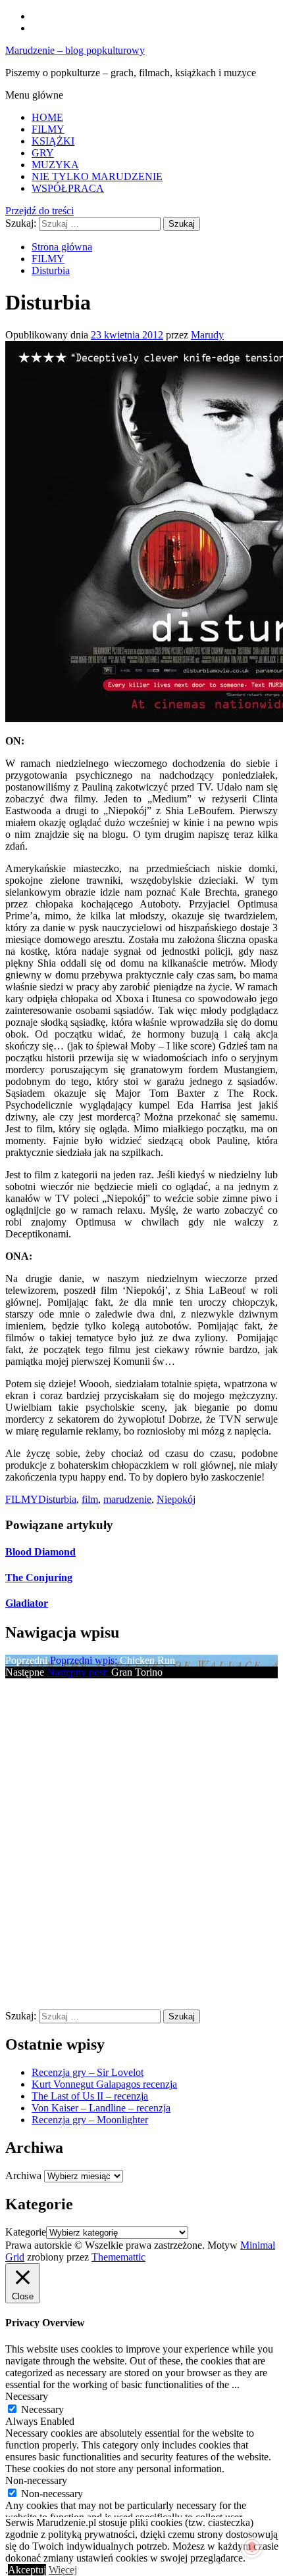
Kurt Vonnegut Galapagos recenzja (104, 2084)
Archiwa (23, 2175)
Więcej (63, 2570)
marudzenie (127, 1499)
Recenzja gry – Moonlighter (90, 2120)
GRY (43, 153)
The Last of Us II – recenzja (90, 2096)
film (90, 1499)
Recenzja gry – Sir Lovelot (88, 2072)
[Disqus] (141, 1843)
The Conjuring (39, 1577)
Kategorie (26, 2232)
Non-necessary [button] (36, 2480)
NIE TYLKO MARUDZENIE (97, 176)
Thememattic (118, 2257)
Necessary (42, 2409)
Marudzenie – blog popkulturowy (75, 50)
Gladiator (27, 1603)
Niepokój (176, 1499)
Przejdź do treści (39, 211)
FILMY (48, 129)
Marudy (207, 335)
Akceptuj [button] (27, 2570)
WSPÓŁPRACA (68, 188)
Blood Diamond (40, 1552)
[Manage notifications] (252, 2547)
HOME (47, 117)
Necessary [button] (27, 2396)
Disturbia (57, 1499)
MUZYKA (55, 165)
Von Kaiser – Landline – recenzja (101, 2108)
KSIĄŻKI (53, 141)
